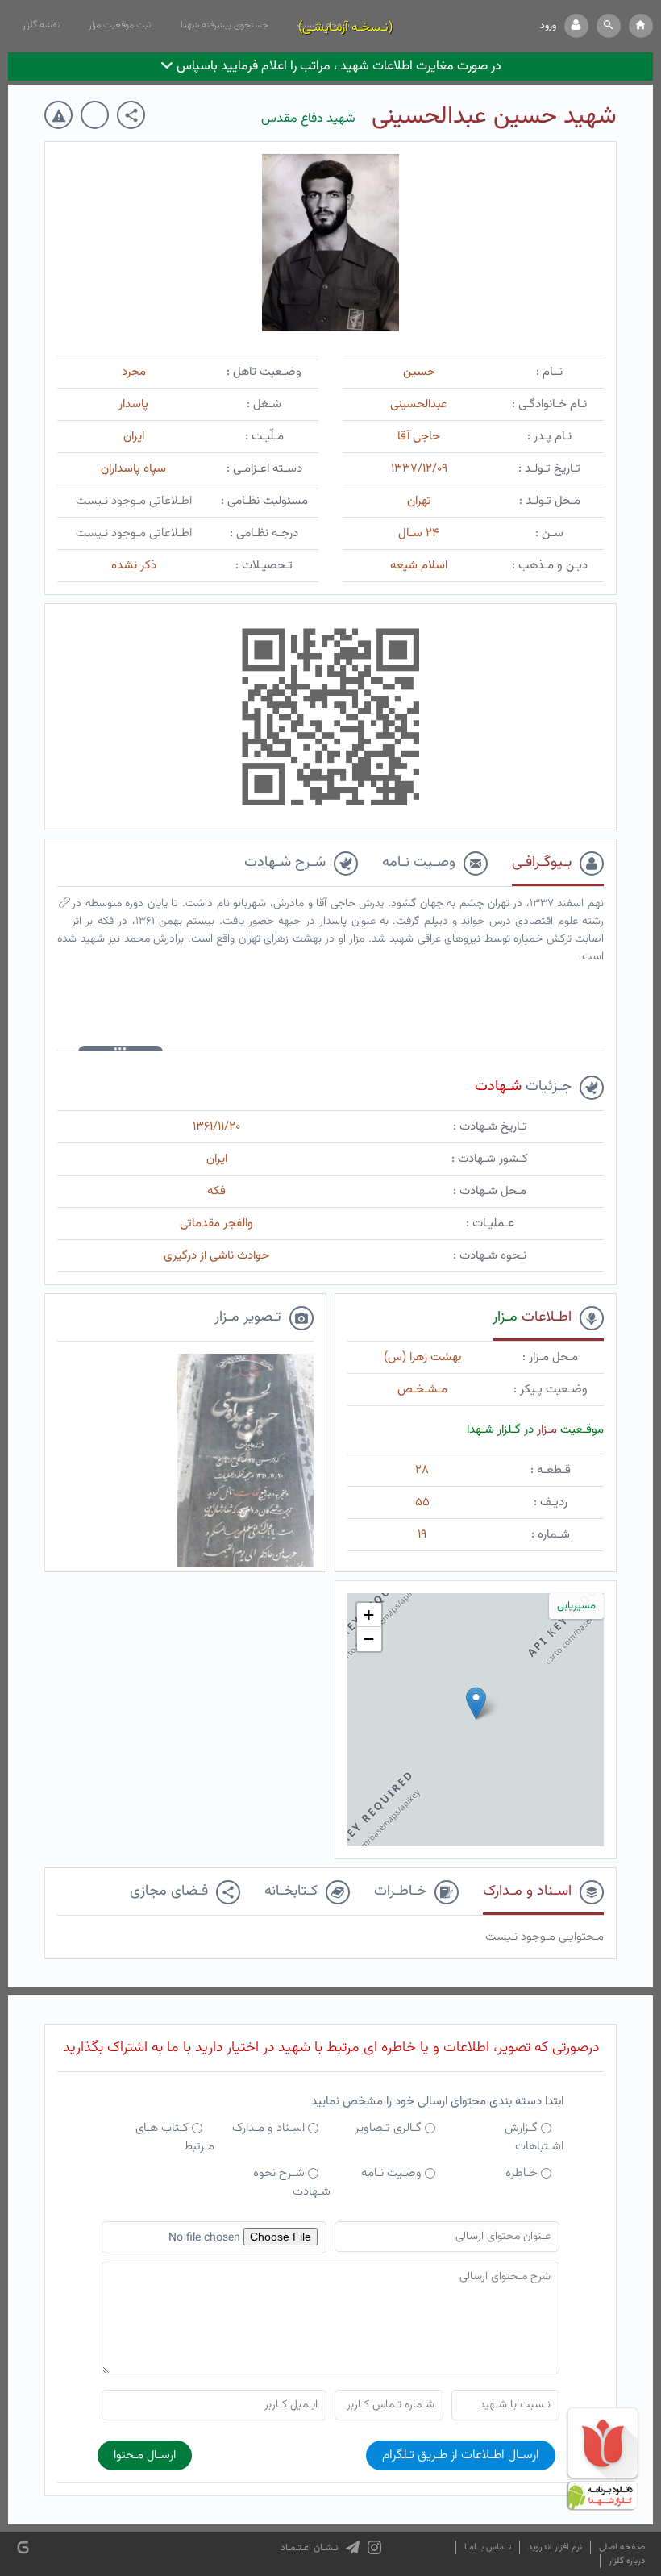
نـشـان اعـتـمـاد (309, 2548)
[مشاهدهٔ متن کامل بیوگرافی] (64, 906)
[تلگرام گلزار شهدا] (353, 2548)
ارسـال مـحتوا (145, 2455)
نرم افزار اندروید (555, 2547)
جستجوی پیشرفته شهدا (224, 25)
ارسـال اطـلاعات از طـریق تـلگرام (461, 2455)
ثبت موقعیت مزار (120, 25)
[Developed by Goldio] (23, 2547)
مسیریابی (576, 1606)
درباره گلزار (627, 2561)
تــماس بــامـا (488, 2547)
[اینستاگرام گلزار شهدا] (374, 2548)
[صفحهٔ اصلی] (641, 26)
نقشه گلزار (41, 25)
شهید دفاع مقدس (308, 119)
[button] (609, 26)
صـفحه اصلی (622, 2547)
